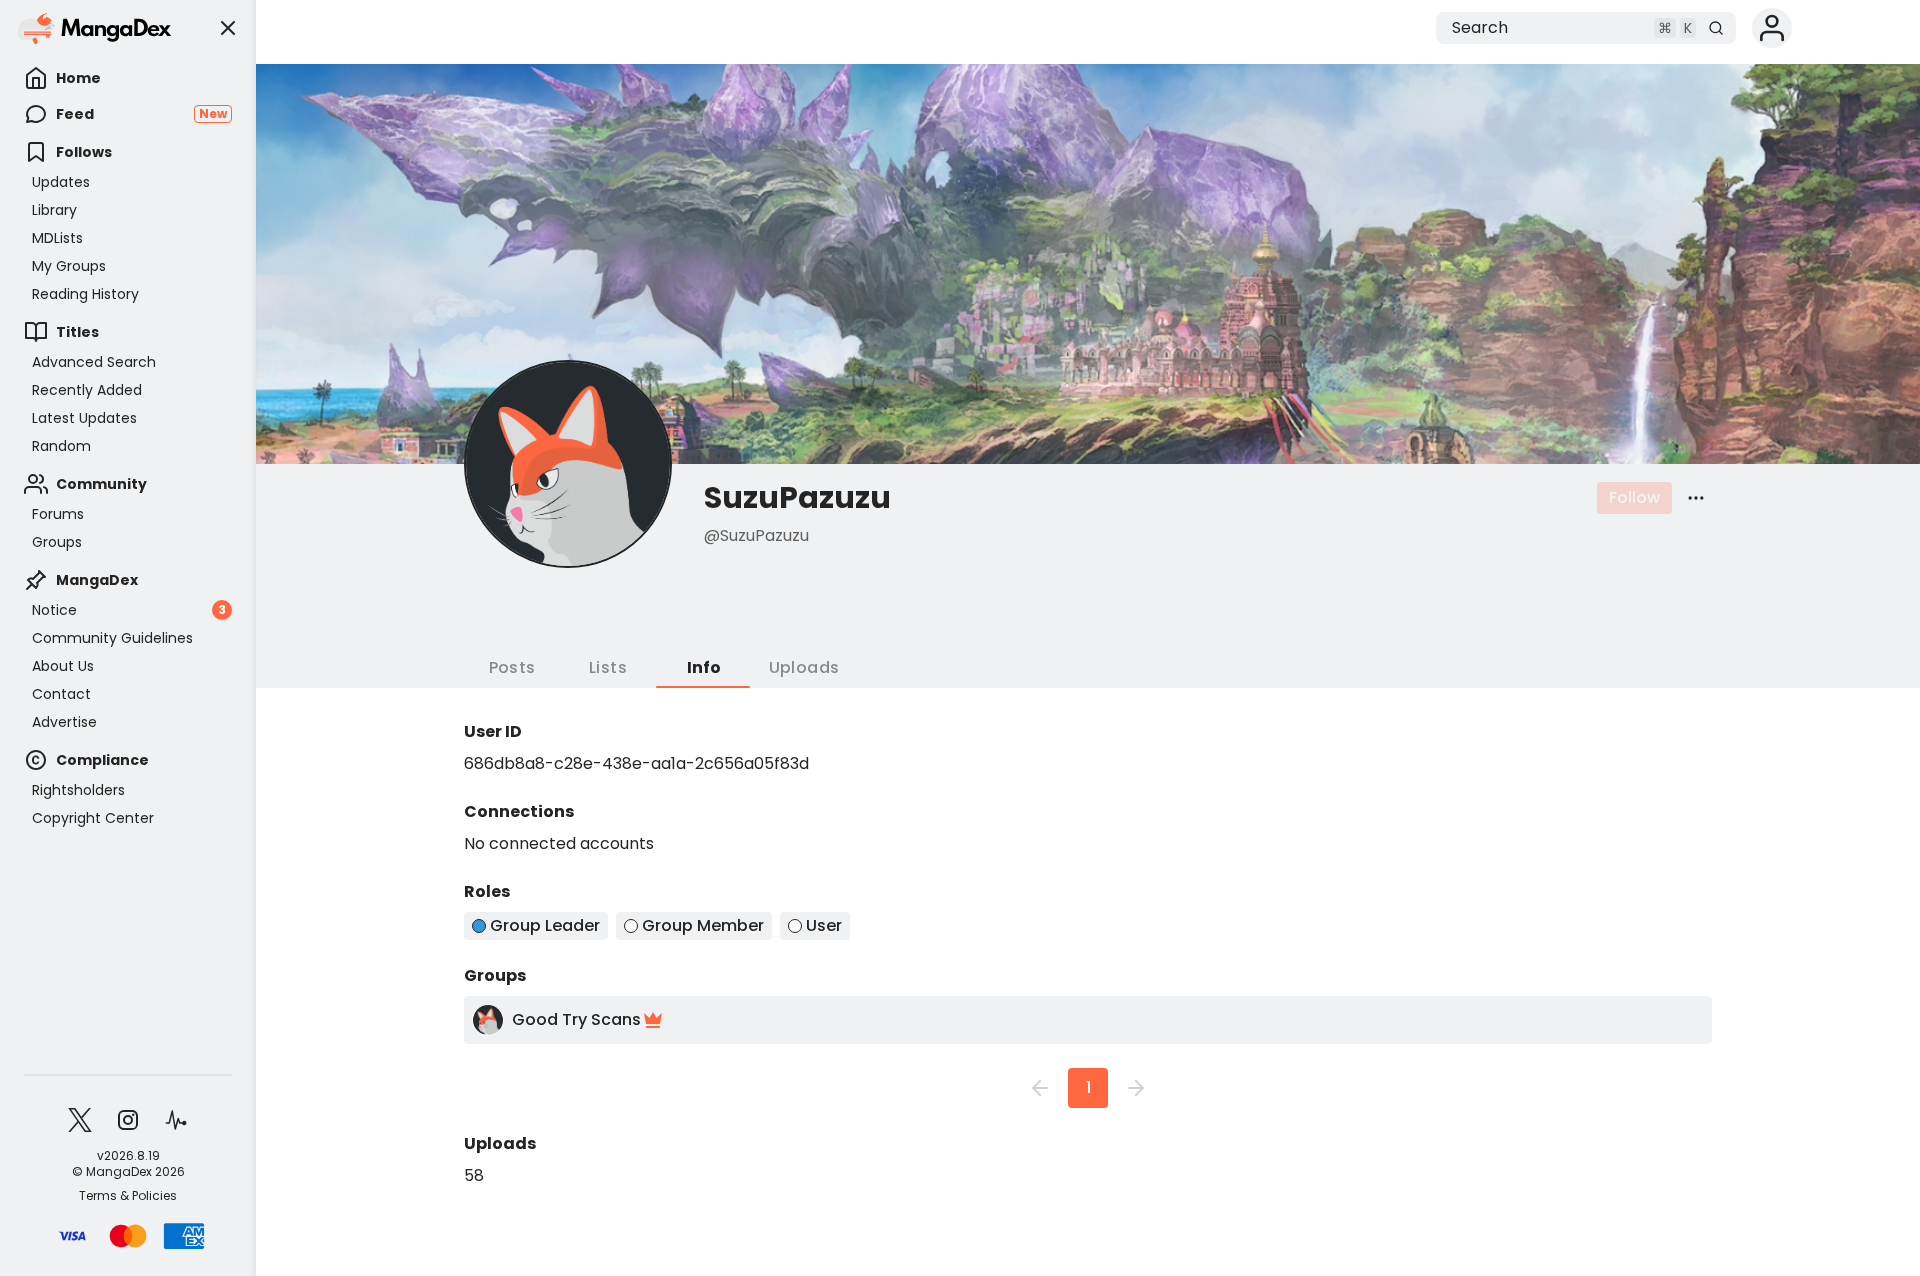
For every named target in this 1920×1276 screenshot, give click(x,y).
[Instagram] (128, 1120)
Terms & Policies (128, 1196)
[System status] (176, 1120)
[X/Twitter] (80, 1120)
